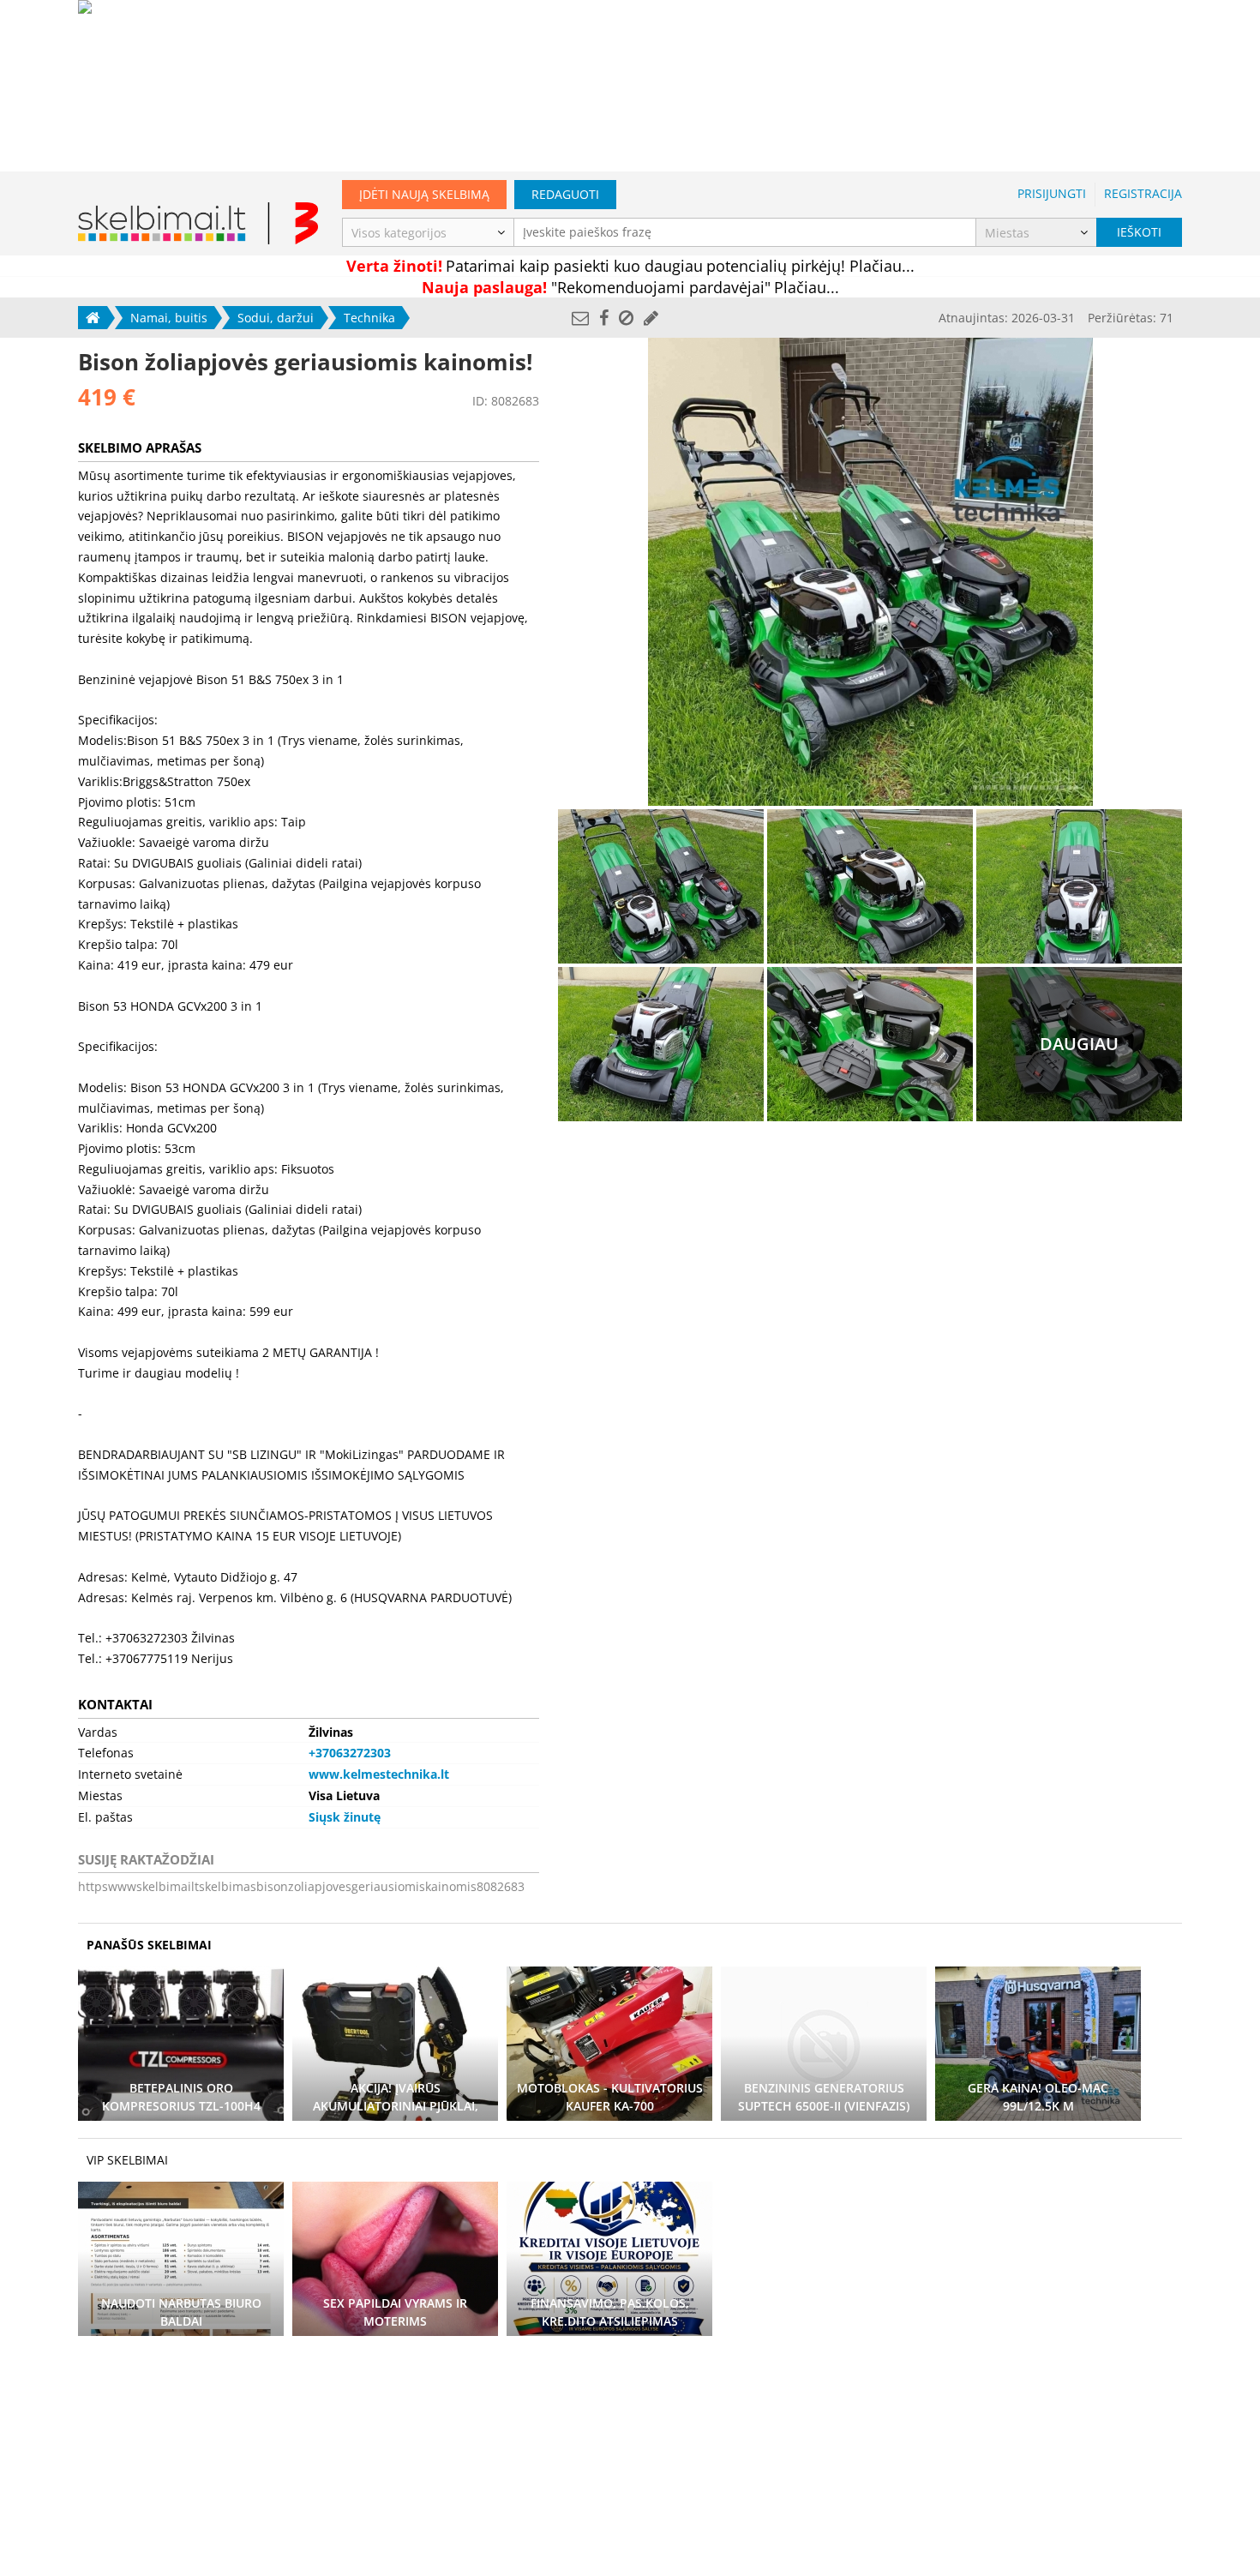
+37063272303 (350, 1753)
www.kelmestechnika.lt (379, 1774)
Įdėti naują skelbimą (424, 194)
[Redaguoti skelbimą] (651, 318)
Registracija (1143, 193)
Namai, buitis (169, 318)
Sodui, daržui (276, 318)
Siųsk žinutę (345, 1817)
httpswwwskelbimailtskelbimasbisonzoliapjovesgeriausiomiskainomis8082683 (301, 1886)
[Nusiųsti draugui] (580, 318)
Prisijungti (1052, 193)
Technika (369, 318)
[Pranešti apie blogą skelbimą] (626, 318)
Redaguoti (565, 194)
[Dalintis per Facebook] (604, 318)
